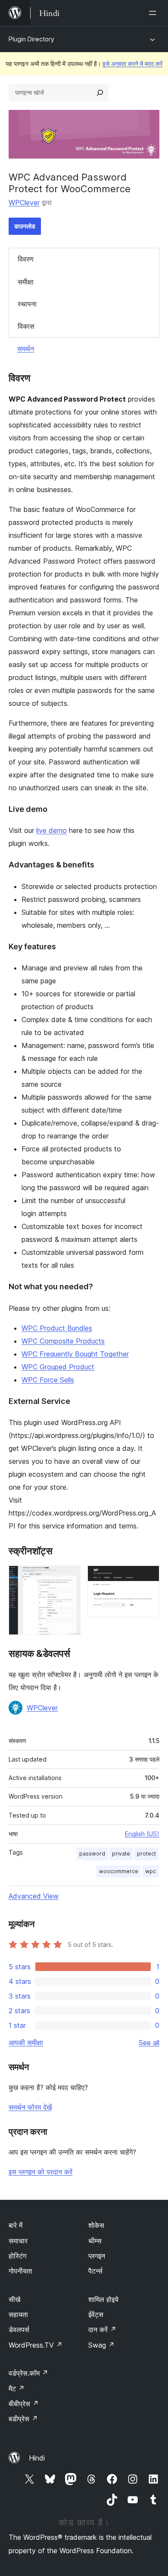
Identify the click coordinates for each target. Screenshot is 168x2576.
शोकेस (96, 2225)
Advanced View (34, 1896)
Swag (101, 2345)
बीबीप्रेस (24, 2404)
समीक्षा (26, 282)
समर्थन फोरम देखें (30, 2107)
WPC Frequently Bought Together (75, 1354)
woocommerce (119, 1871)
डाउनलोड (25, 226)
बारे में (16, 2225)
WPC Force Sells (48, 1380)
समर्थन (26, 349)
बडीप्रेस (23, 2419)
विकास (26, 326)
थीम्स (95, 2241)
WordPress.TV (36, 2345)
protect (146, 1854)
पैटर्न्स (95, 2271)
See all (149, 2043)
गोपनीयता (20, 2271)
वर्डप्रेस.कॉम (28, 2373)
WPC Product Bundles (57, 1328)
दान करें (102, 2330)
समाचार (18, 2241)
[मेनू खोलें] (154, 13)
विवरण (26, 259)
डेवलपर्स (19, 2330)
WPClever (24, 203)
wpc (151, 1871)
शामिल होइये (103, 2299)
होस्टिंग (17, 2256)
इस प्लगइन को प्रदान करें (40, 2172)
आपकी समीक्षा (26, 2043)
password (92, 1854)
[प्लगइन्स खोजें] (100, 93)
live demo (51, 830)
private (121, 1854)
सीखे (14, 2299)
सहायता (18, 2314)
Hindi (37, 2458)
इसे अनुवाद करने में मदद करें (132, 64)
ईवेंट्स (96, 2314)
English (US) (142, 1834)
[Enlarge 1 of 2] (69, 1577)
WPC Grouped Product (58, 1367)
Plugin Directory (31, 39)
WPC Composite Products (63, 1341)
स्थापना (27, 304)
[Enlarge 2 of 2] (148, 1577)
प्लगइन (97, 2256)
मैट (17, 2389)
